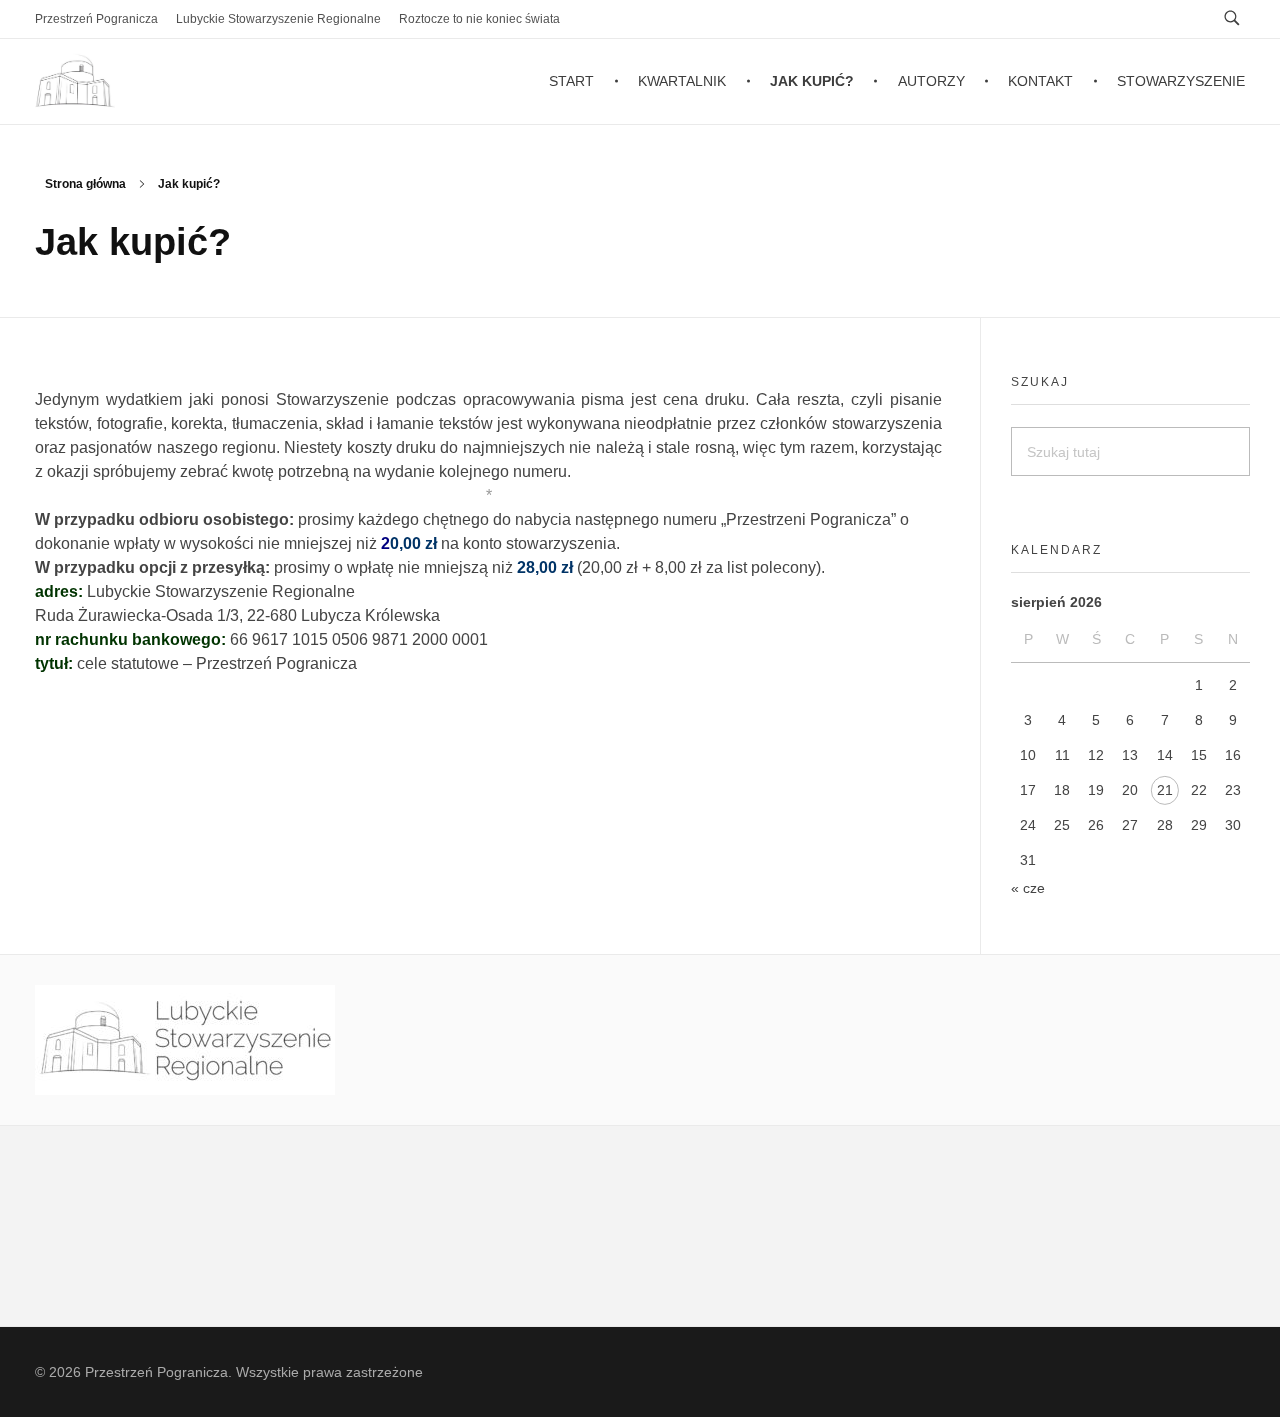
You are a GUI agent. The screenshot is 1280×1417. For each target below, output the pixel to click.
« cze (1028, 888)
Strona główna (85, 184)
